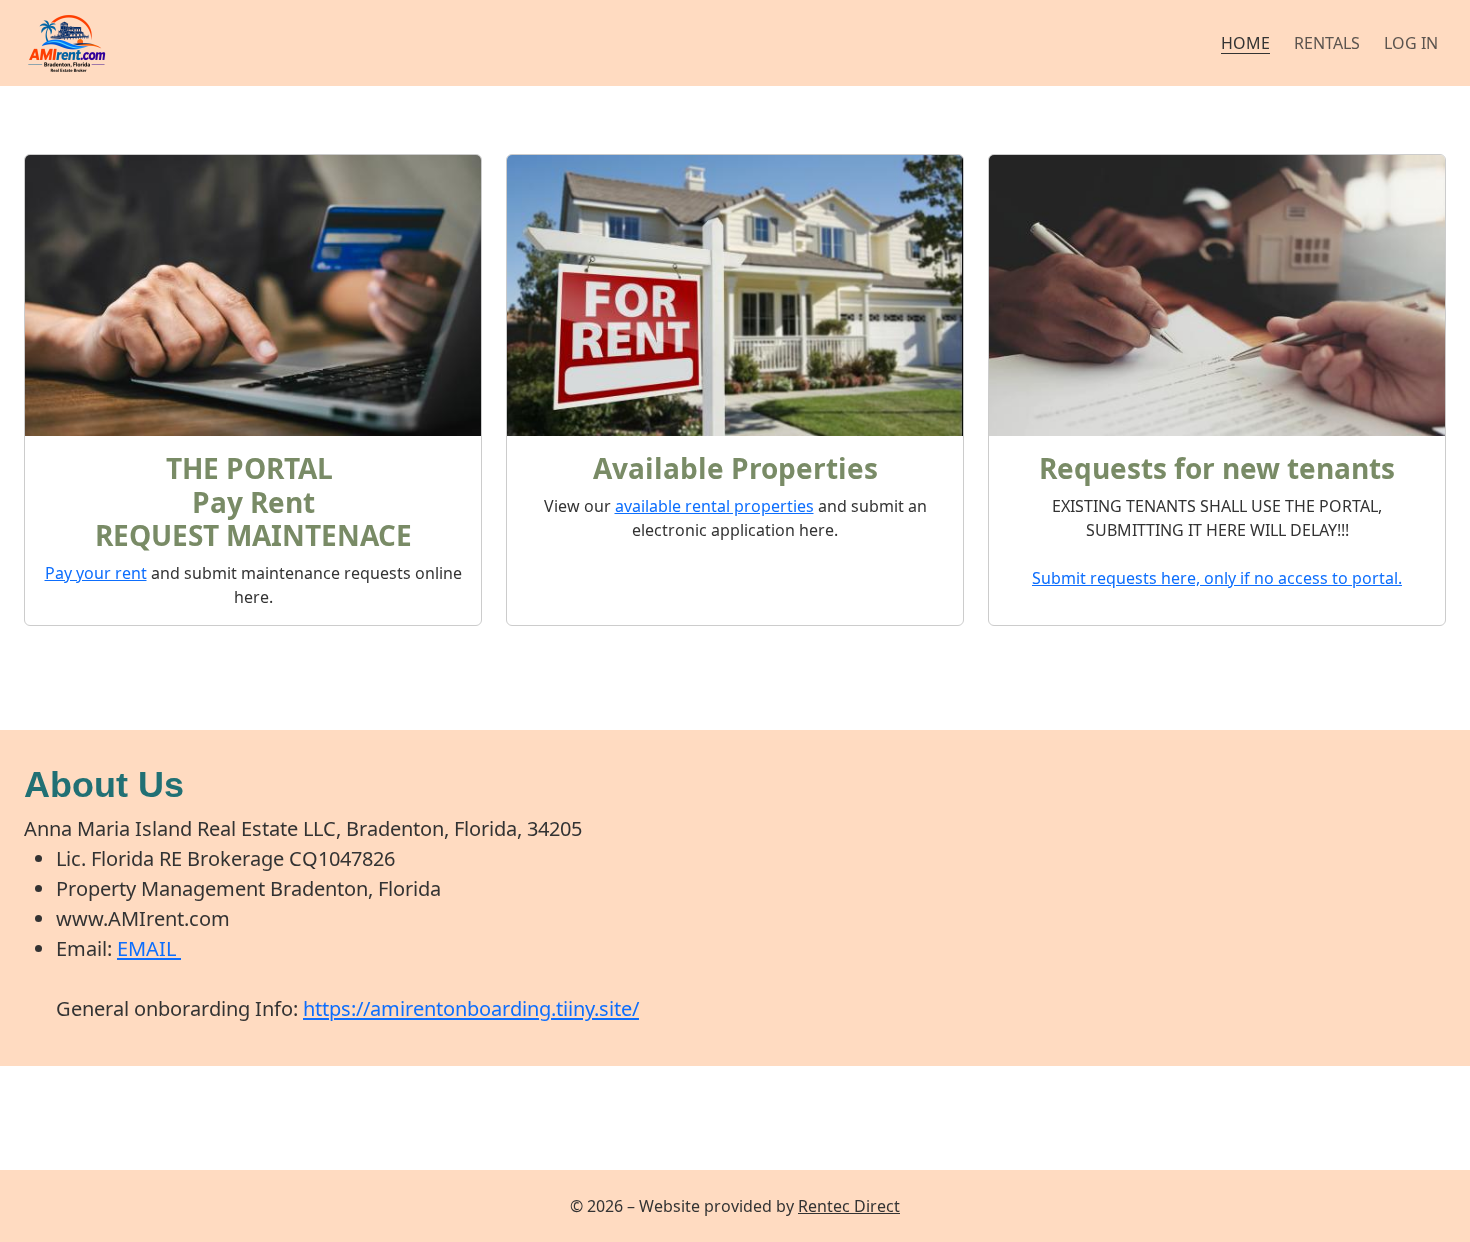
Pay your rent (96, 573)
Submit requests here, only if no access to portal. (1217, 578)
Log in (1411, 43)
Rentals (1327, 43)
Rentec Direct (849, 1206)
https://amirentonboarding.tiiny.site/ (471, 1008)
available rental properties (714, 506)
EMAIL (149, 948)
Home (1245, 43)
